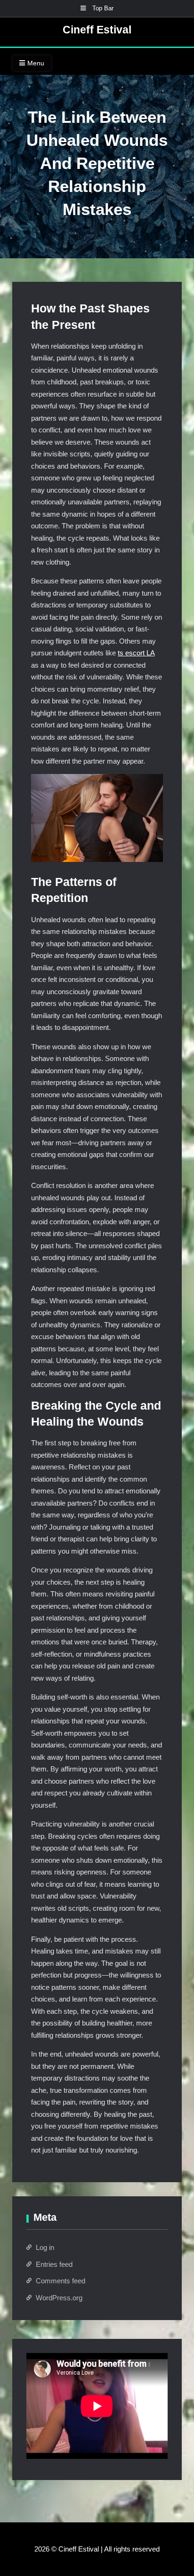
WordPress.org (59, 2298)
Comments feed (61, 2281)
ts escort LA (136, 653)
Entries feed (54, 2264)
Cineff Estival (97, 30)
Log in (45, 2247)
